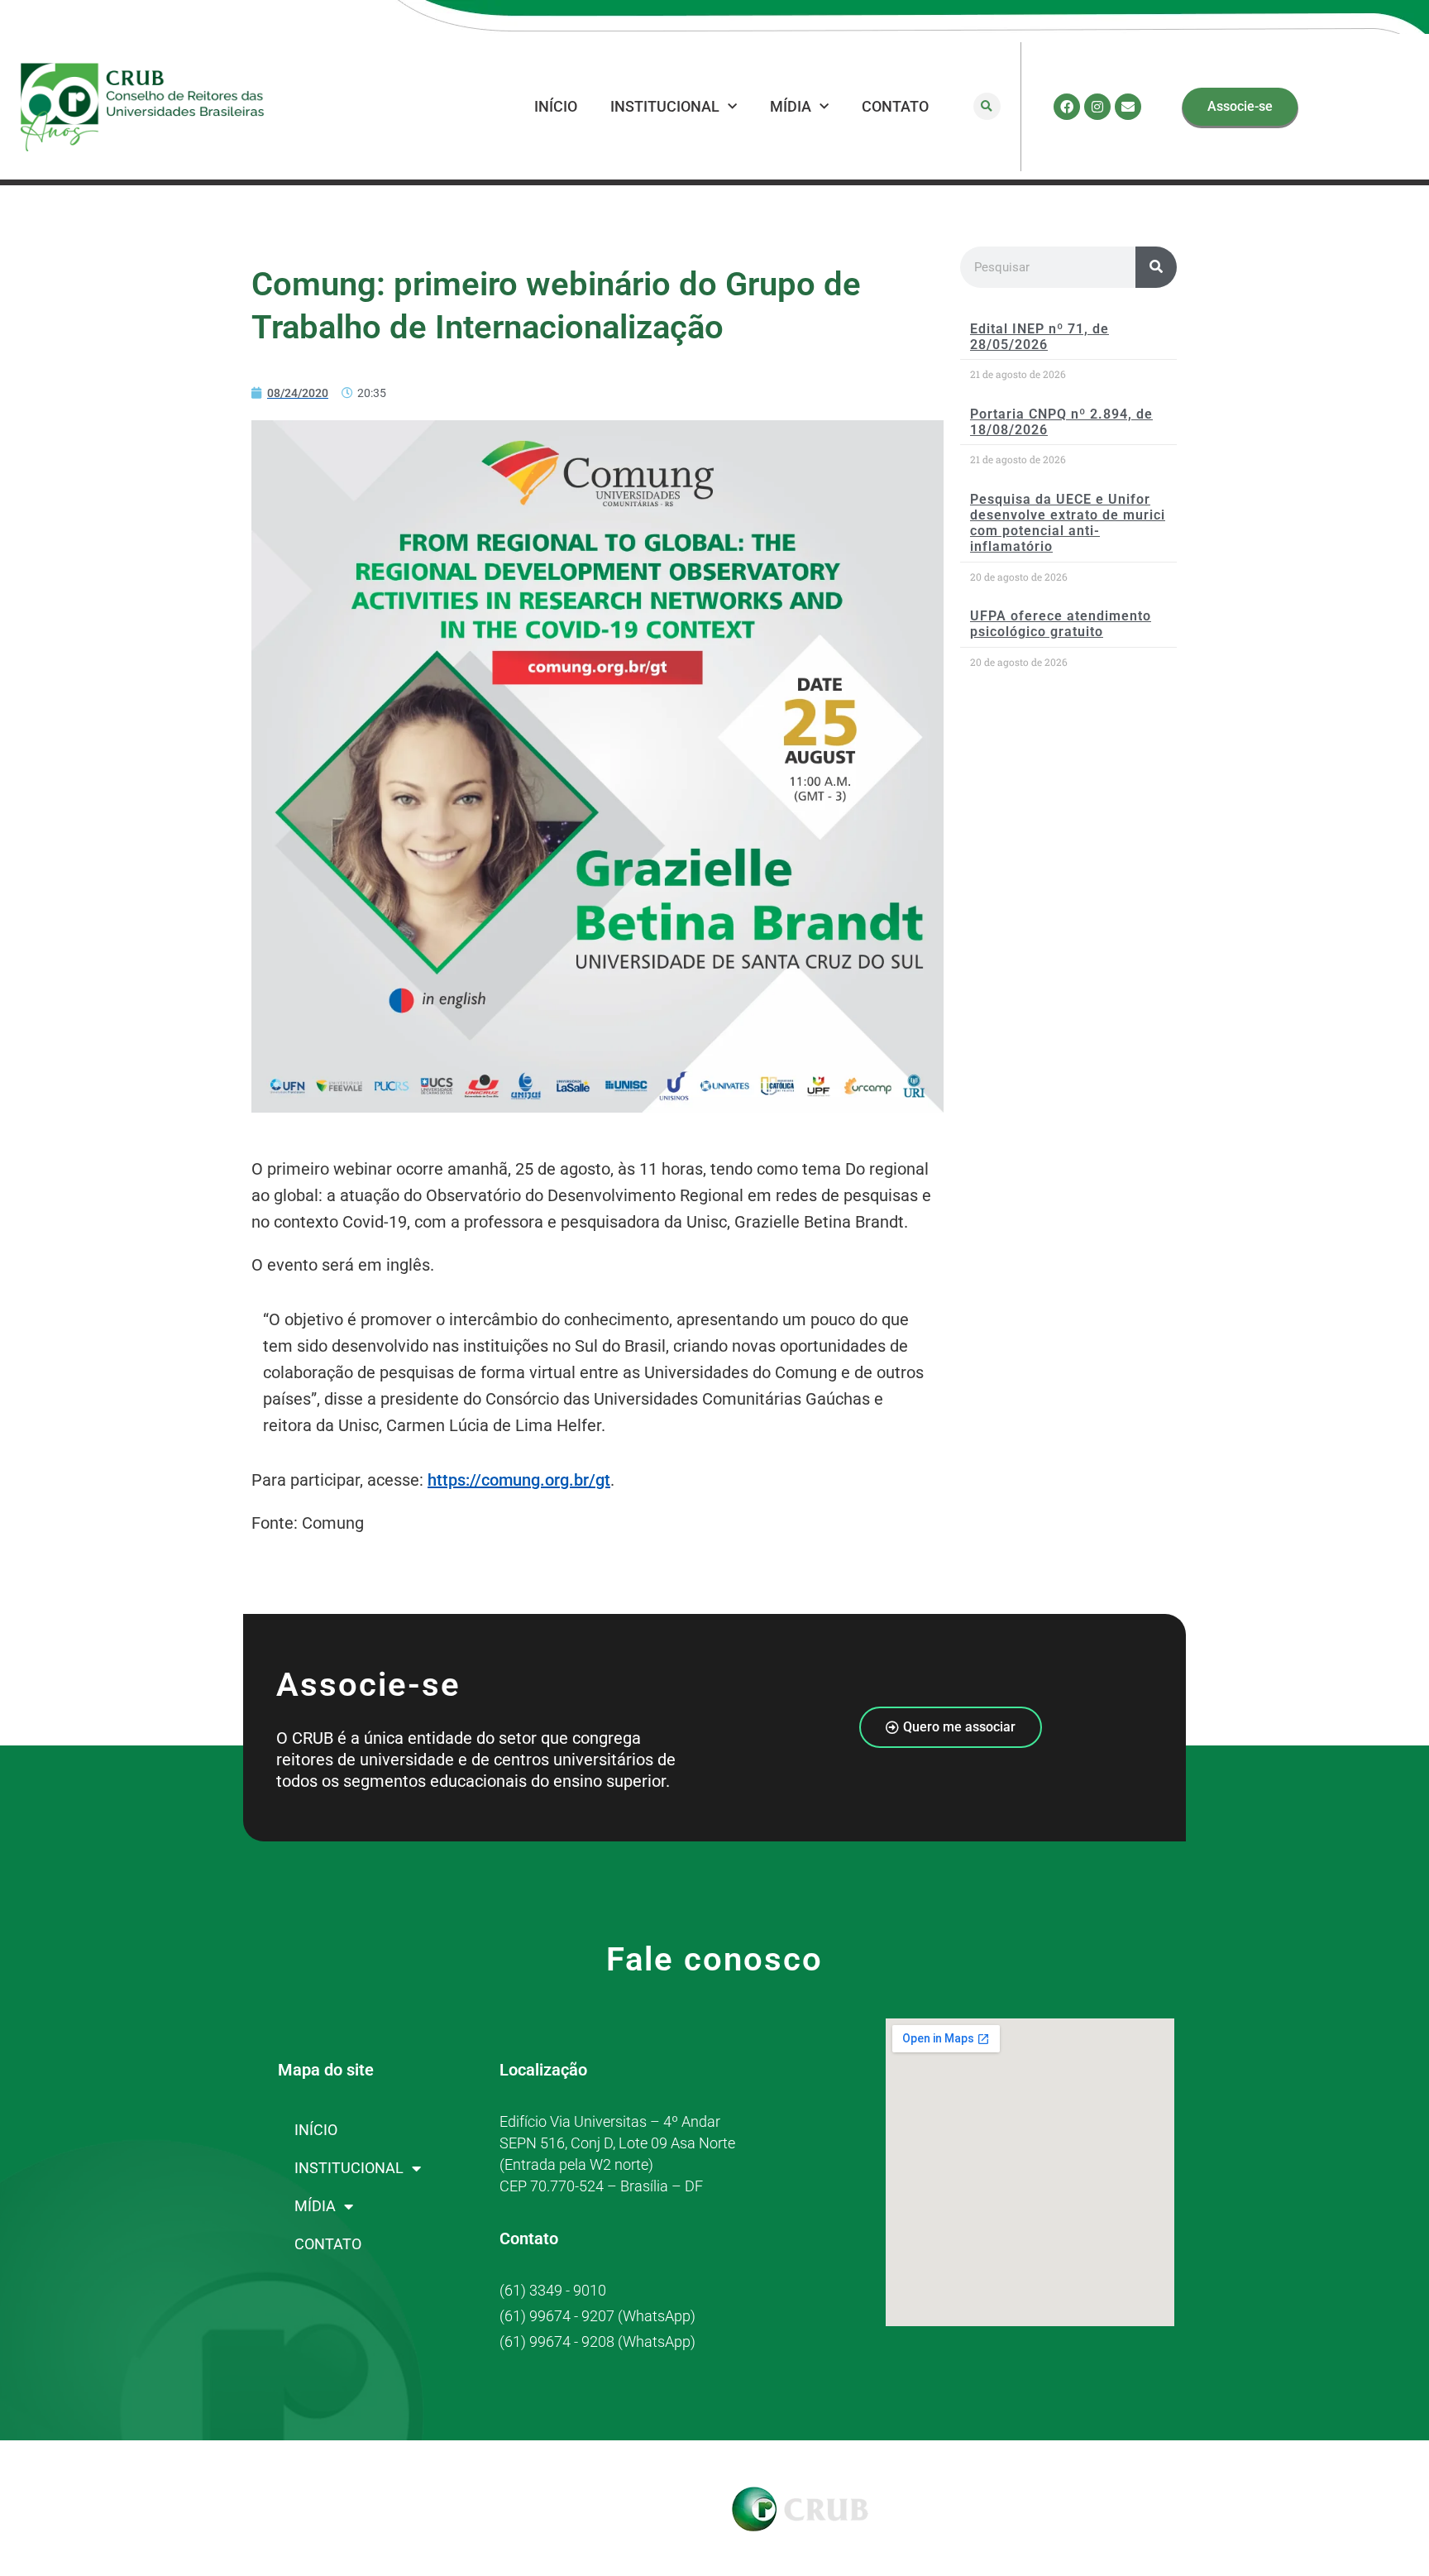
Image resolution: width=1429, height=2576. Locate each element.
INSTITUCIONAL (665, 106)
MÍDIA (791, 106)
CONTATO (895, 106)
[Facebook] (1067, 107)
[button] (987, 106)
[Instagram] (1097, 107)
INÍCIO (556, 106)
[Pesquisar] (1156, 267)
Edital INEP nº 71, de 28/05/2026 (1039, 337)
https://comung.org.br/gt (519, 1480)
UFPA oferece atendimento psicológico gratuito (1061, 624)
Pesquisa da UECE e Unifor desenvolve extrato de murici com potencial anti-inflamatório (1068, 523)
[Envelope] (1128, 107)
